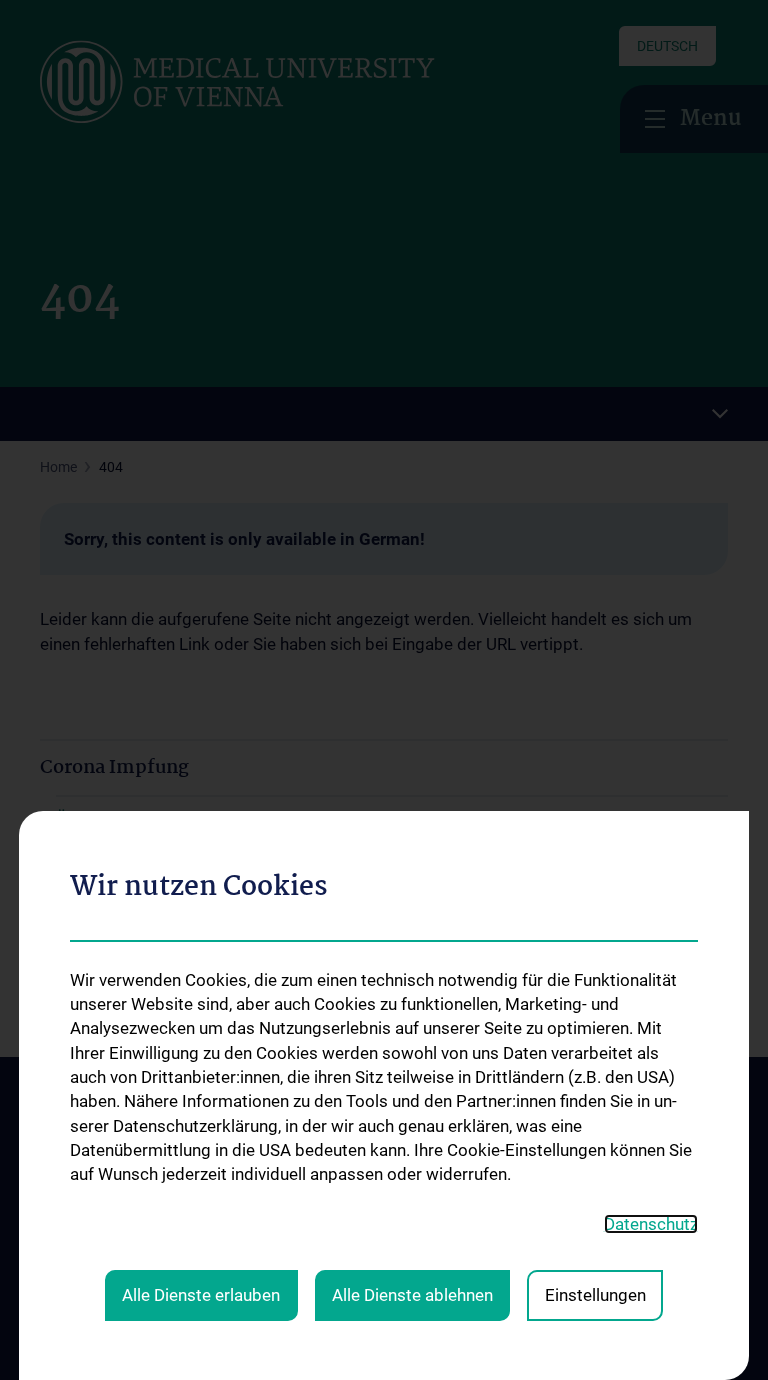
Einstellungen (595, 1295)
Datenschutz (651, 1224)
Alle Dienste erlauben (201, 1295)
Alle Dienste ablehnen (412, 1295)
